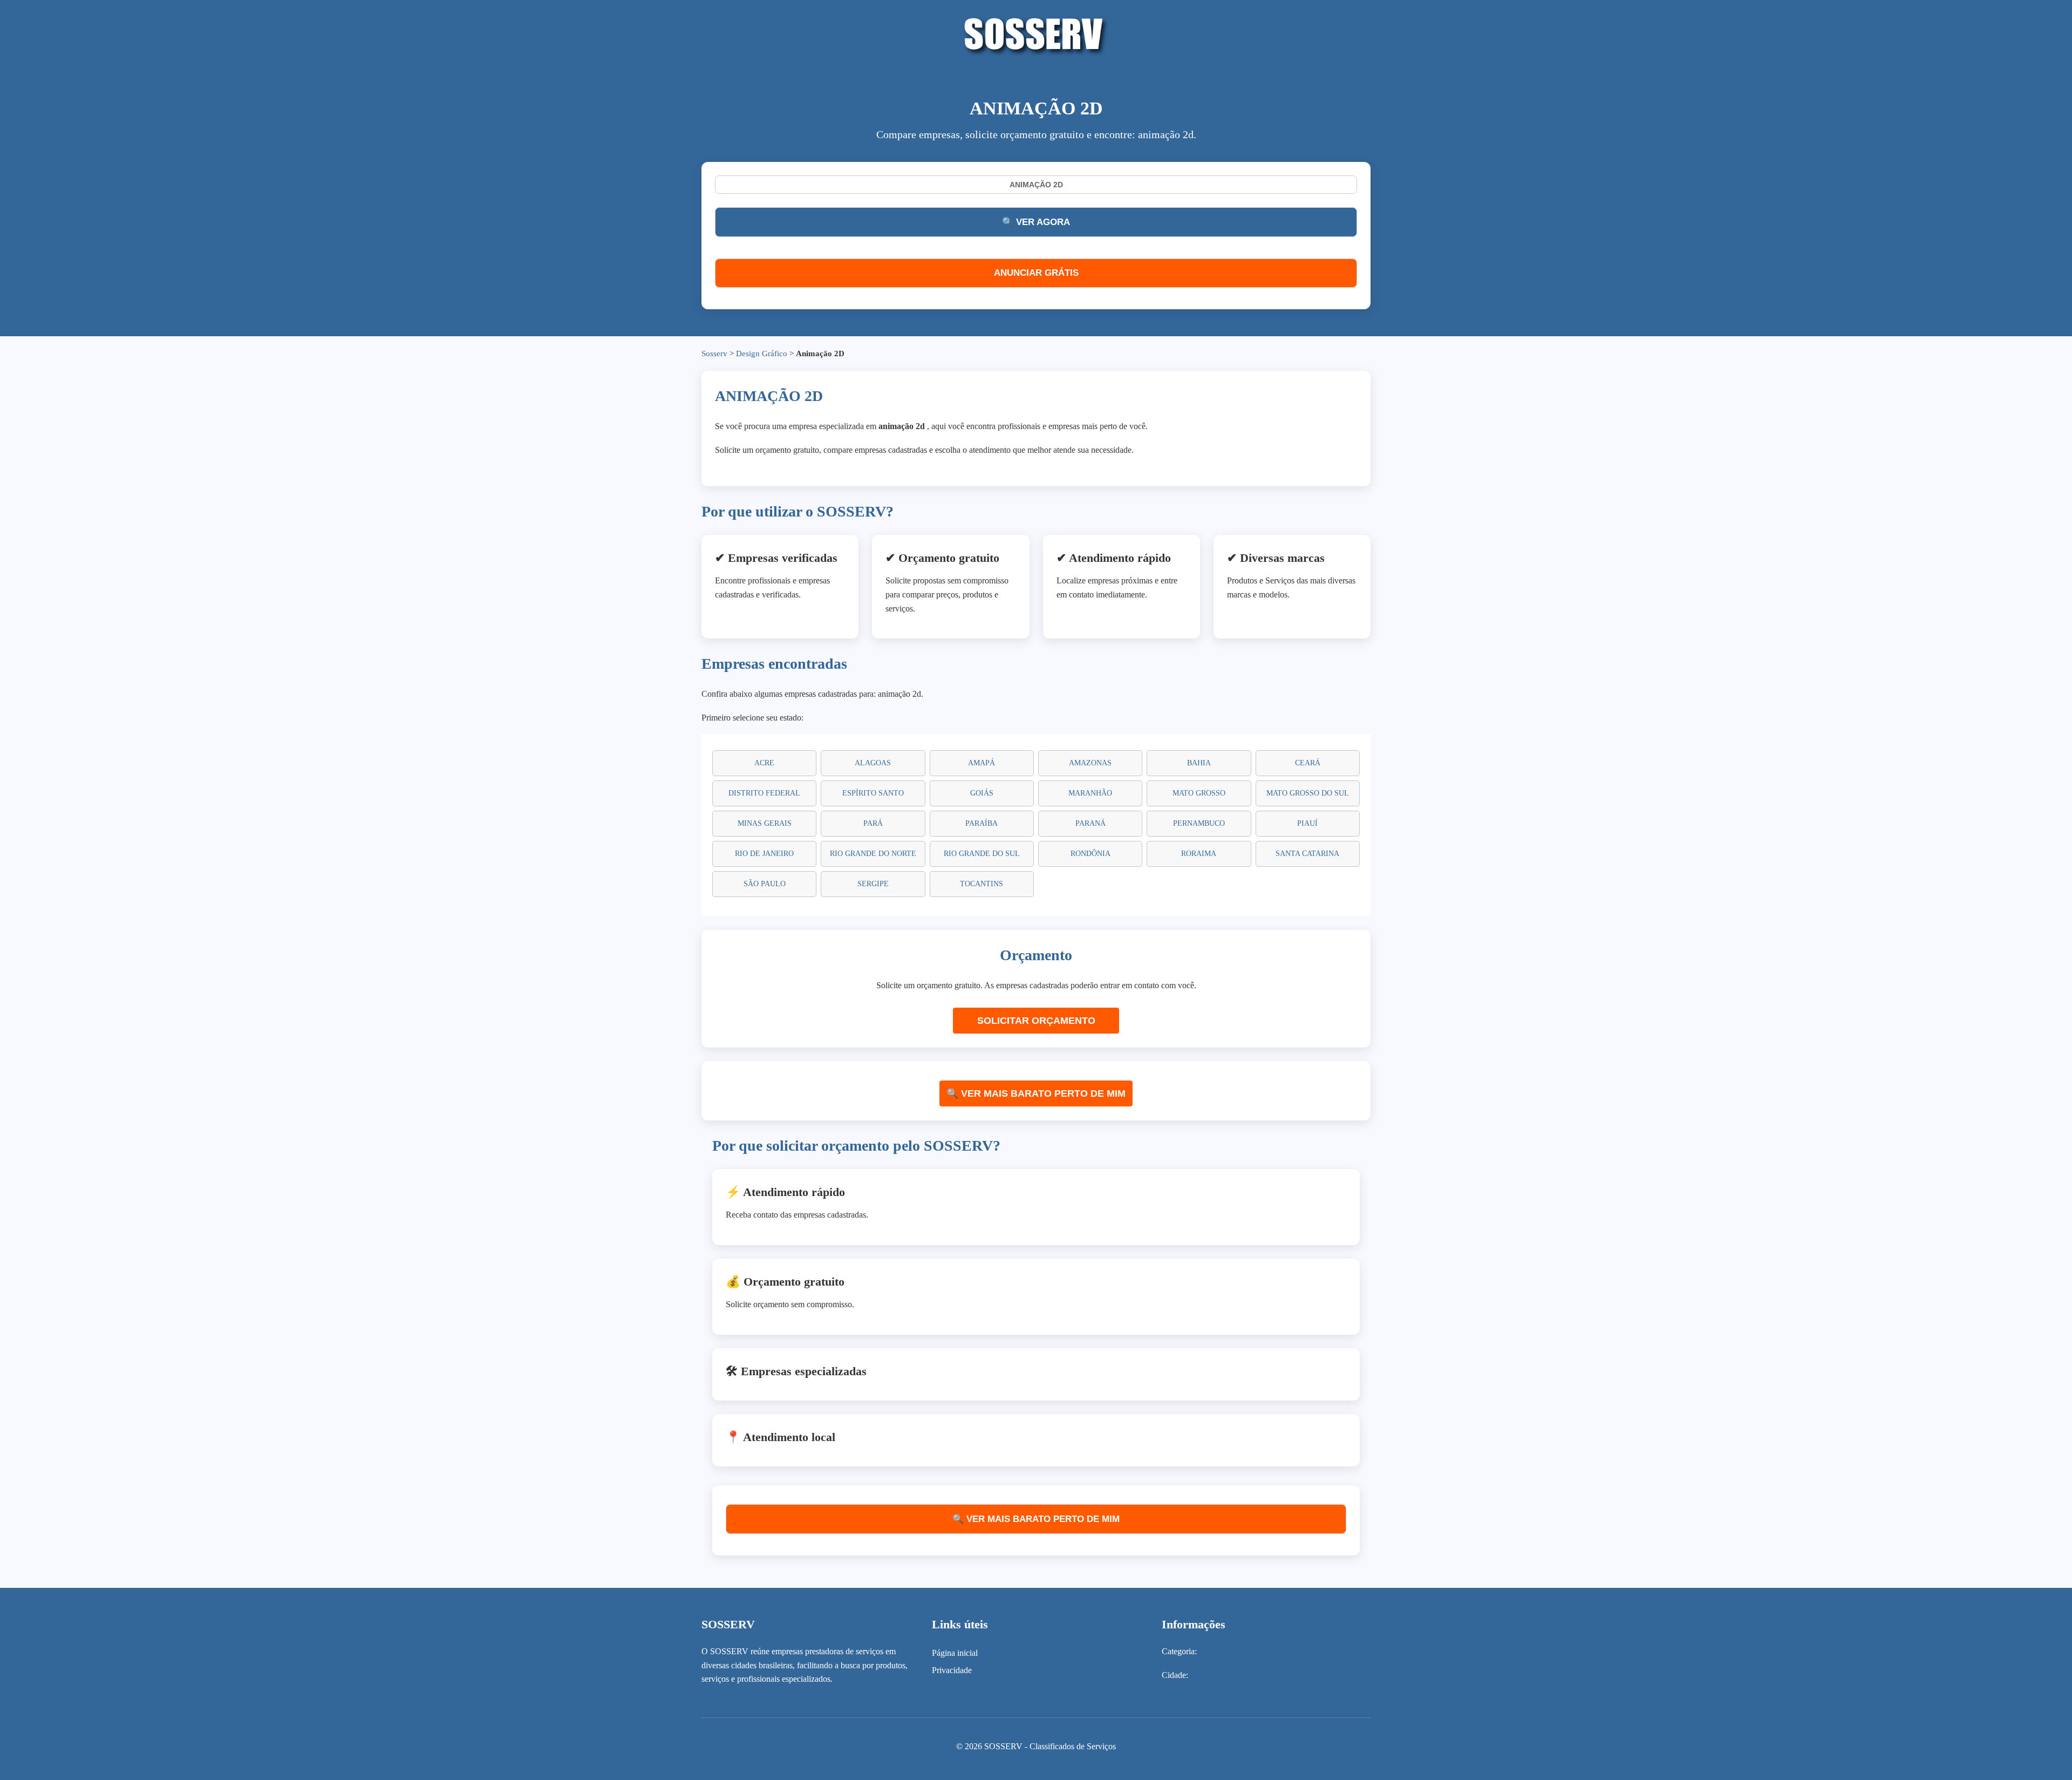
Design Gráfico (762, 354)
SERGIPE (873, 884)
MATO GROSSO (1199, 793)
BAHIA (1199, 763)
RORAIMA (1199, 854)
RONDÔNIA (1090, 854)
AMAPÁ (982, 763)
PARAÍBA (982, 823)
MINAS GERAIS (765, 823)
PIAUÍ (1307, 823)
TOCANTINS (982, 884)
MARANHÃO (1090, 793)
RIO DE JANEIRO (764, 854)
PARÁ (873, 823)
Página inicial (955, 1653)
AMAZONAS (1090, 763)
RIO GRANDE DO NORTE (873, 854)
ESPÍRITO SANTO (873, 793)
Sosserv (714, 354)
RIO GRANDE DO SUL (982, 854)
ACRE (764, 763)
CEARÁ (1308, 763)
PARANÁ (1090, 823)
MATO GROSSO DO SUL (1308, 793)
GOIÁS (982, 793)
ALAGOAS (873, 763)
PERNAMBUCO (1199, 823)
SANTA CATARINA (1307, 854)
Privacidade (952, 1670)
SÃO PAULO (765, 884)
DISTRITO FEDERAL (764, 793)
